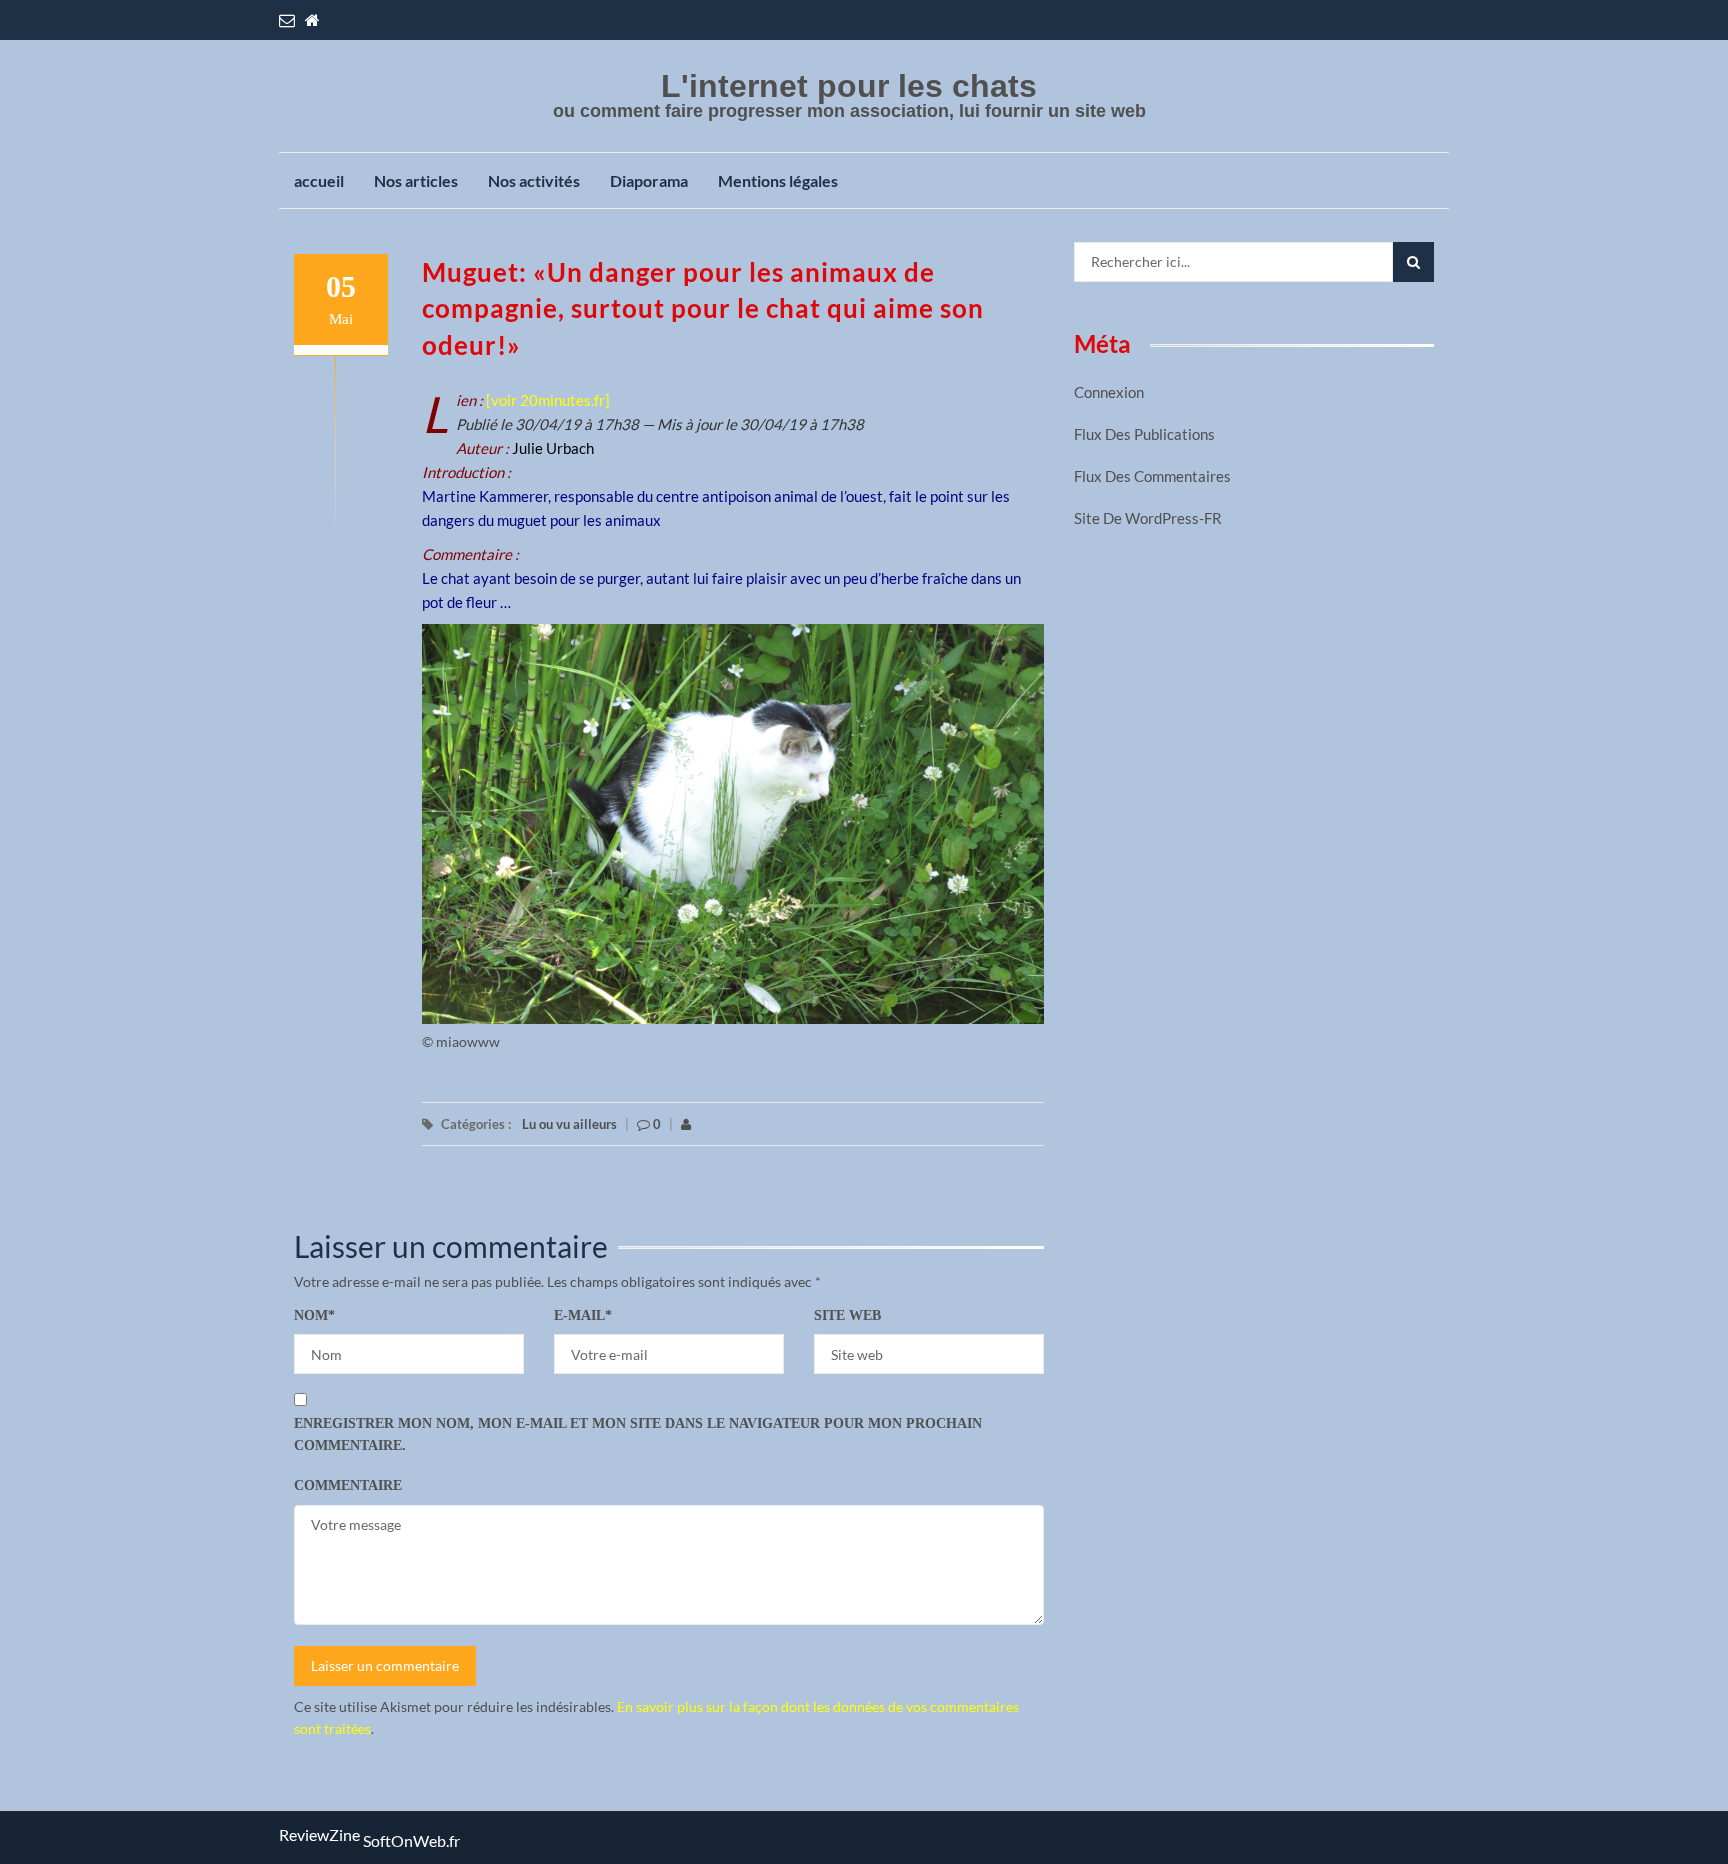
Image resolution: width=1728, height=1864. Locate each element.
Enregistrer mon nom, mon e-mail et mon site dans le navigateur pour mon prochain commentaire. (638, 1434)
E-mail (583, 1315)
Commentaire (348, 1485)
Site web (847, 1315)
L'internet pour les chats (849, 86)
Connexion (1109, 392)
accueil (319, 180)
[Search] (1413, 262)
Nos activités (534, 180)
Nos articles (416, 180)
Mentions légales (778, 180)
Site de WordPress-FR (1148, 518)
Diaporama (649, 180)
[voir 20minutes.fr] (548, 400)
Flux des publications (1144, 434)
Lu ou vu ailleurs (569, 1124)
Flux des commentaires (1152, 476)
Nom (314, 1315)
